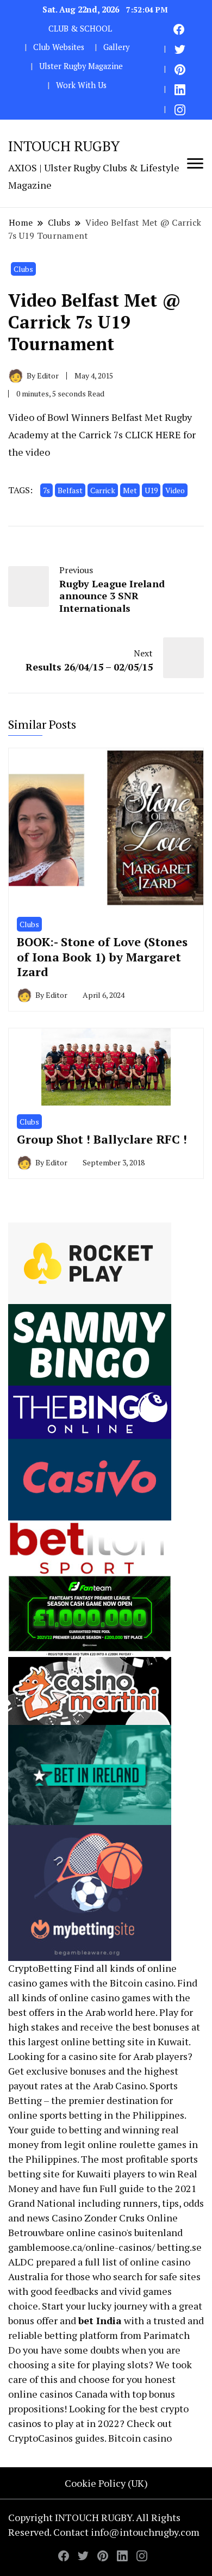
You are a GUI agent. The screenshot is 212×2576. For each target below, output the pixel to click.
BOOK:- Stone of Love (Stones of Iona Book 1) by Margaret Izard (102, 957)
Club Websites (59, 47)
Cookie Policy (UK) (106, 2483)
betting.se (179, 2247)
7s (46, 490)
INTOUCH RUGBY (64, 146)
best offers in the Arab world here (82, 2012)
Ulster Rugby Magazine (81, 66)
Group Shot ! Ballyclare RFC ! (102, 1139)
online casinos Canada (58, 2394)
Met (130, 490)
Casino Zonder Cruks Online (115, 2218)
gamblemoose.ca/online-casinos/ (82, 2247)
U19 (151, 490)
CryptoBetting (40, 1968)
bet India (100, 2320)
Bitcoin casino (142, 1983)
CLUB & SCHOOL (80, 29)
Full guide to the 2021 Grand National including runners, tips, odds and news (106, 2203)
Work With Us (81, 85)
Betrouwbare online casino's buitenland (95, 2232)
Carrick (103, 490)
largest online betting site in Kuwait (108, 2041)
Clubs (23, 269)
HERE (168, 434)
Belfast (70, 490)
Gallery (116, 47)
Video (175, 490)
